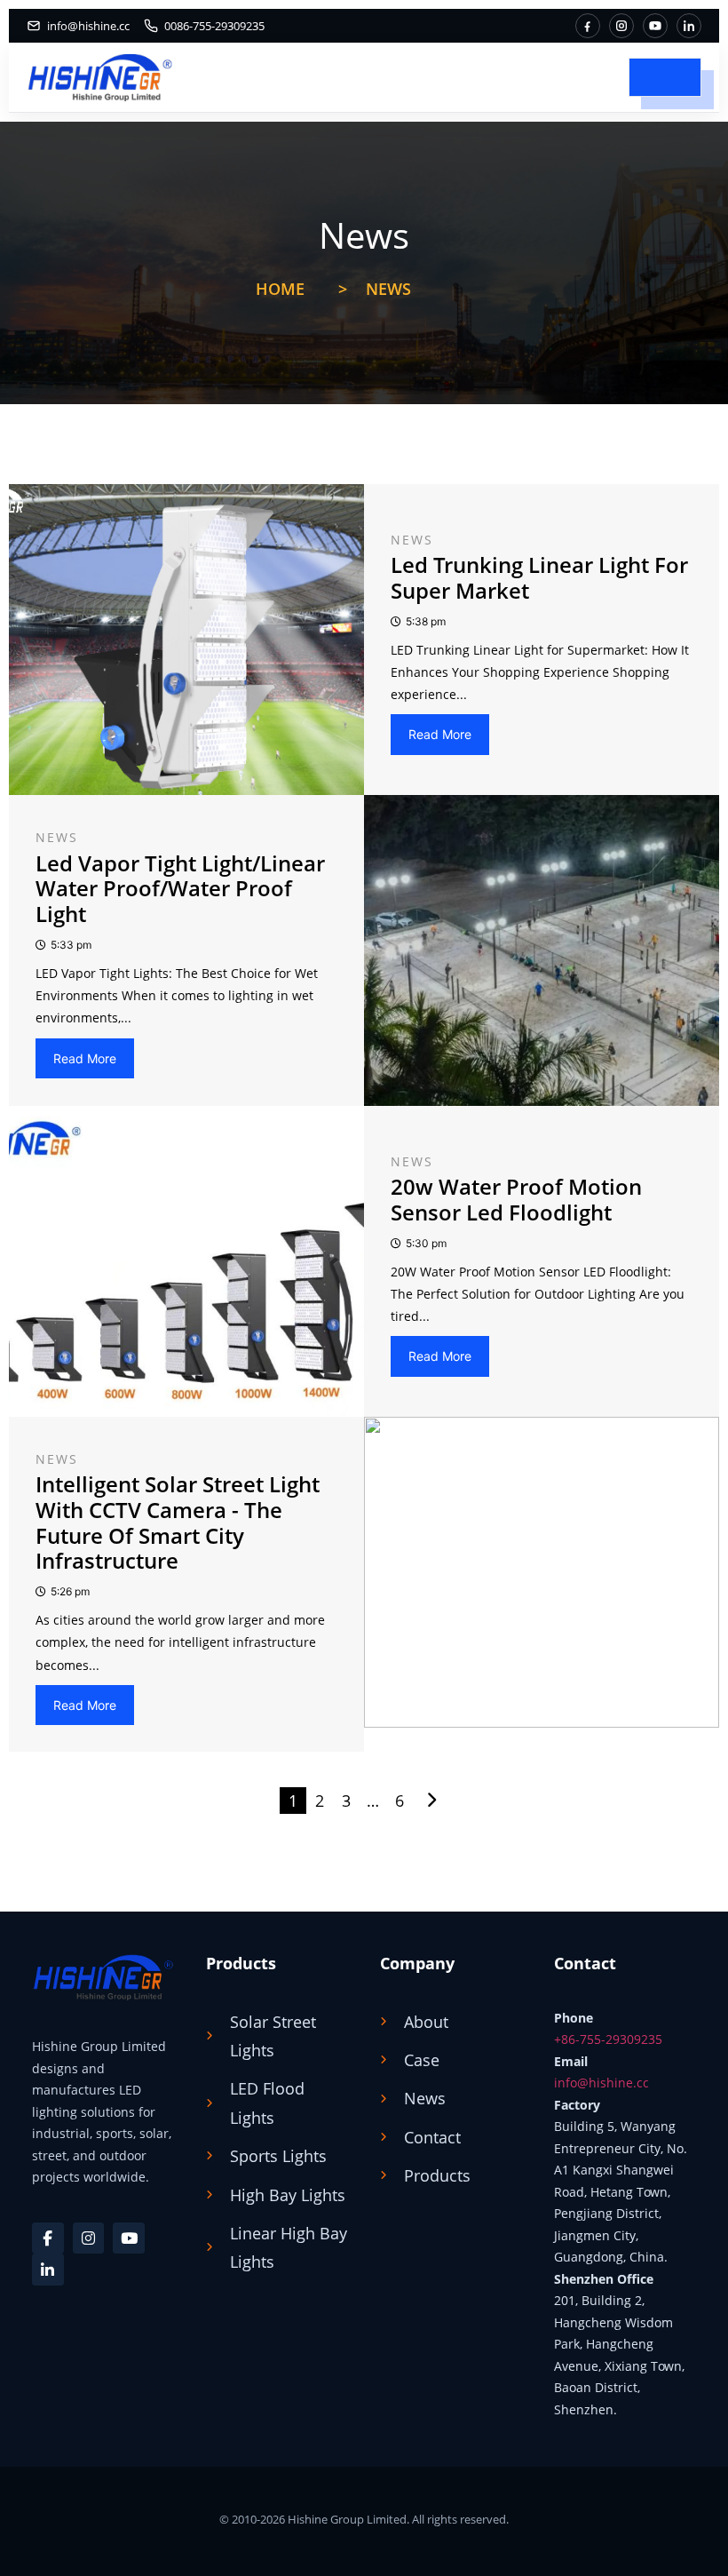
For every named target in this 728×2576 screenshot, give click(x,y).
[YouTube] (655, 26)
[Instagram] (621, 26)
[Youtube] (129, 2238)
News (388, 289)
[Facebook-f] (48, 2238)
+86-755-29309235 (608, 2039)
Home (280, 289)
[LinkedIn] (689, 26)
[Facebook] (588, 26)
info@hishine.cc (601, 2083)
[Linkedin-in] (48, 2270)
